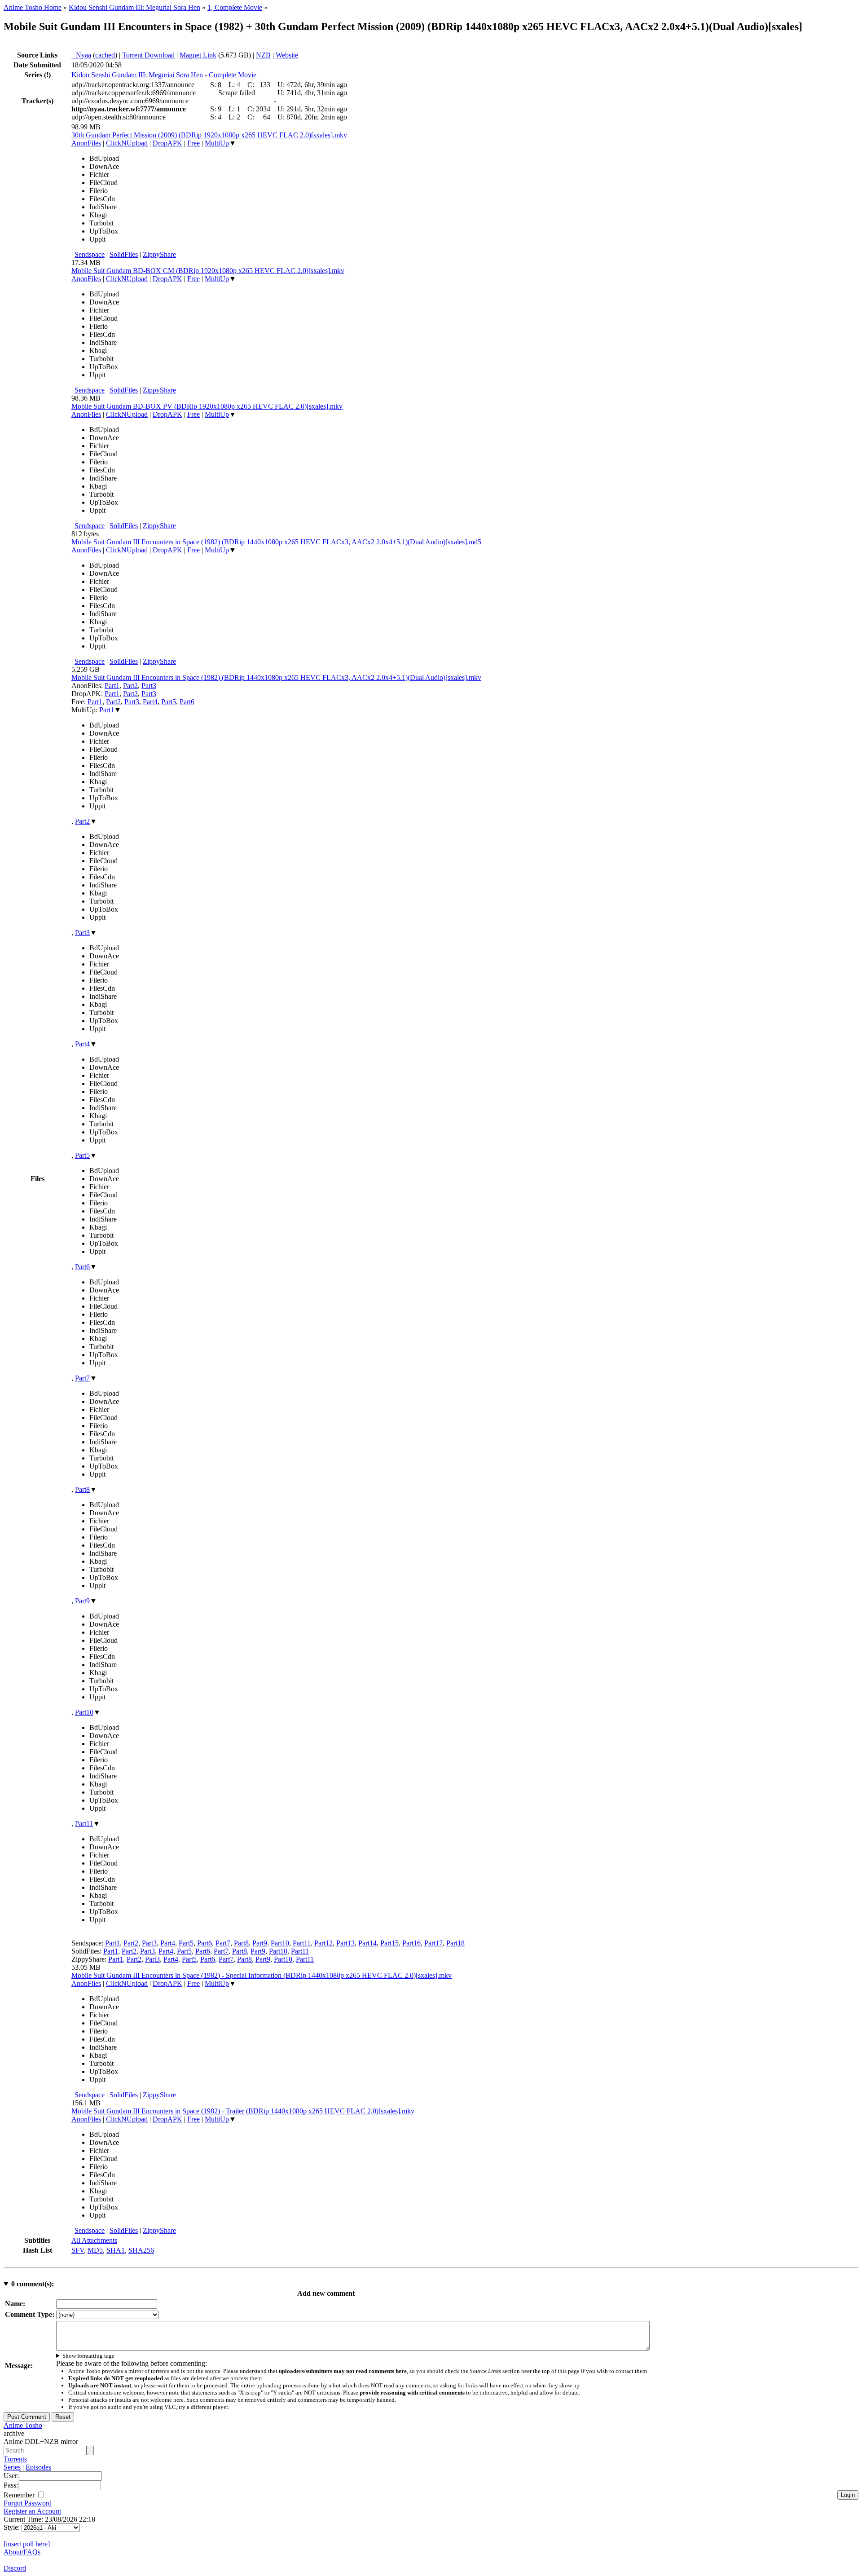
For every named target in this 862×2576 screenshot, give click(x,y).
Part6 (187, 702)
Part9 (82, 1601)
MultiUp (217, 143)
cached (105, 55)
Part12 (323, 1943)
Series (12, 2467)
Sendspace (90, 254)
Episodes (38, 2467)
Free (194, 143)
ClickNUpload (127, 143)
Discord (15, 2568)
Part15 (389, 1943)
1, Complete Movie (235, 7)
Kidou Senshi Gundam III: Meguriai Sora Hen (134, 7)
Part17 (433, 1943)
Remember (20, 2495)
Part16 (411, 1943)
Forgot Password (28, 2503)
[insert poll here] (27, 2544)
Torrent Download (148, 55)
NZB (263, 55)
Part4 (150, 702)
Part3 (149, 686)
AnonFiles (86, 143)
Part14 (367, 1943)
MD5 (95, 2250)
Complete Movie (233, 75)
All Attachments (94, 2240)
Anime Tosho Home (33, 7)
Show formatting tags (88, 2356)
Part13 (345, 1943)
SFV (78, 2250)
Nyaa (81, 55)
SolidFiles (124, 254)
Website (287, 55)
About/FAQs (22, 2552)
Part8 (82, 1489)
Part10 (84, 1712)
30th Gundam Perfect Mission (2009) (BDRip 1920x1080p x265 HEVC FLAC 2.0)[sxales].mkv (209, 135)
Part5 (169, 702)
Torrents (15, 2459)
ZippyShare (159, 254)
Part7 (82, 1378)
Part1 (112, 686)
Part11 (84, 1824)
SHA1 (116, 2250)
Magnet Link (198, 55)
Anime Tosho (23, 2425)
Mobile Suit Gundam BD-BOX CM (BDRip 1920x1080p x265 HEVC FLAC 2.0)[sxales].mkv (208, 271)
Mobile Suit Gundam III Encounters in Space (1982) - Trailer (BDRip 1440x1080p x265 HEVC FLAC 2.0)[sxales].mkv (243, 2111)
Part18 (455, 1943)
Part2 (130, 686)
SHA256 (141, 2250)
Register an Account (32, 2511)
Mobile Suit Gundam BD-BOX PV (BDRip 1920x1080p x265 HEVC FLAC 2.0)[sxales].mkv (207, 406)
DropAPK (167, 143)
